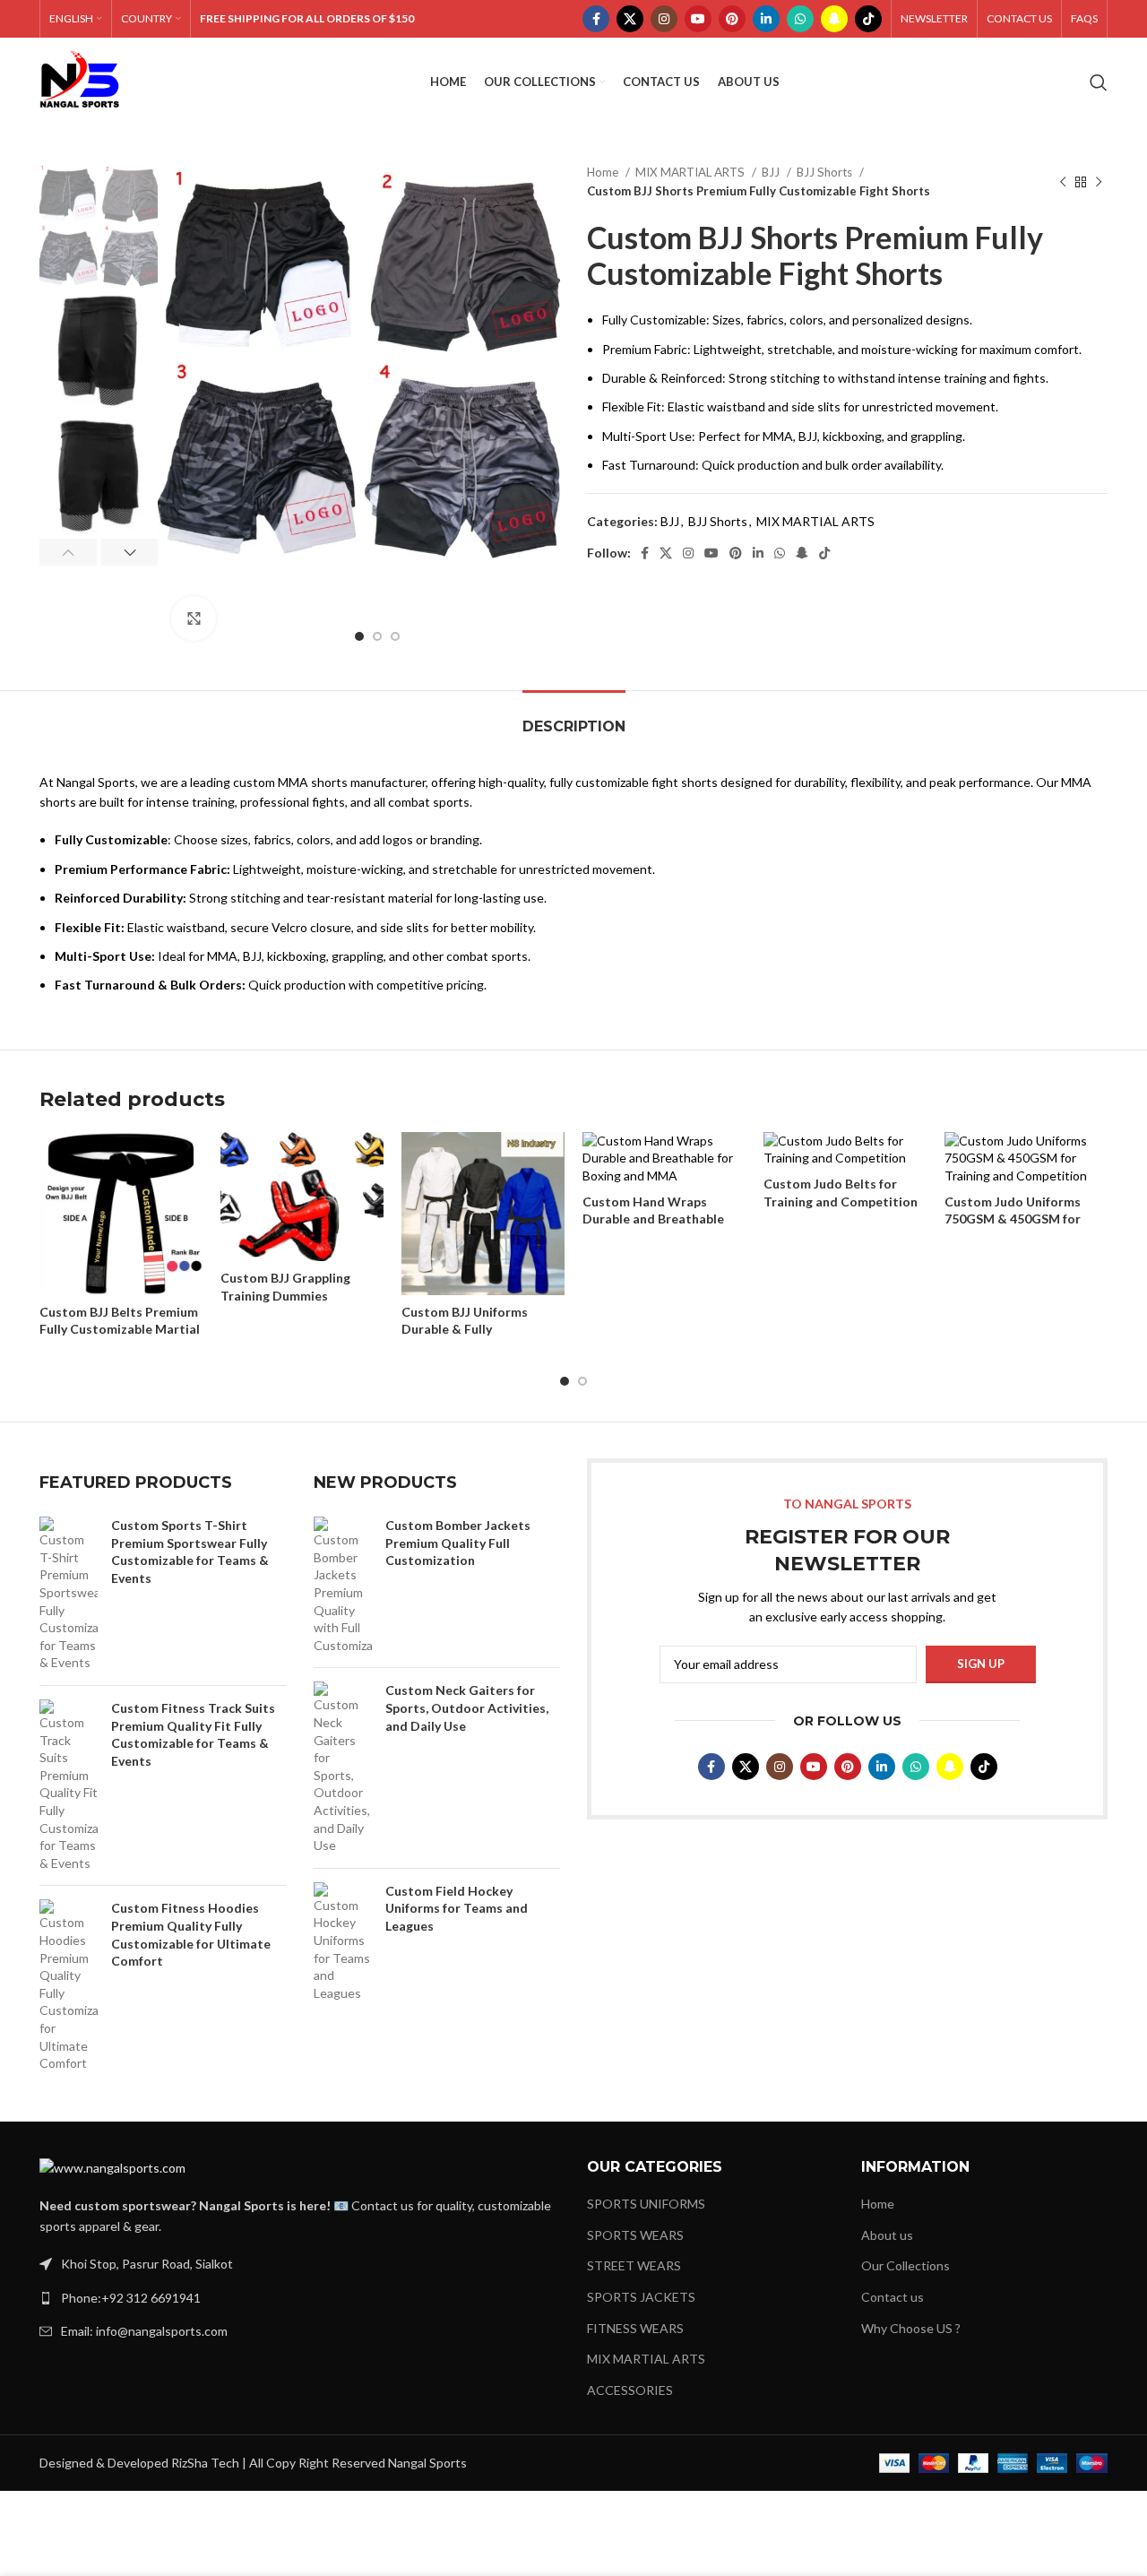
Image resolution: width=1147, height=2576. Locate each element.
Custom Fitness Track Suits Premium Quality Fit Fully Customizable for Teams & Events (193, 1734)
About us (887, 2235)
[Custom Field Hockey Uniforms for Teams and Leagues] (343, 1942)
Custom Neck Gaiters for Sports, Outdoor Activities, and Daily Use (467, 1707)
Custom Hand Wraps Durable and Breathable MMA (653, 1219)
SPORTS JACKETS (641, 2297)
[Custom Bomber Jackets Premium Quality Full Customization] (343, 1585)
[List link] (300, 2298)
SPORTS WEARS (635, 2235)
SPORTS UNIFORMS (646, 2204)
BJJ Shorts (826, 172)
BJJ (772, 172)
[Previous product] (1063, 182)
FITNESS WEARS (635, 2328)
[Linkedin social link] (766, 19)
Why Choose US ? (911, 2328)
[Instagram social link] (664, 19)
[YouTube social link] (698, 19)
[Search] (1099, 82)
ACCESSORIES (630, 2390)
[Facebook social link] (596, 19)
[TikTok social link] (868, 19)
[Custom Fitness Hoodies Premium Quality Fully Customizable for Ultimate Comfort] (69, 1985)
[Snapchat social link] (834, 19)
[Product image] (121, 1213)
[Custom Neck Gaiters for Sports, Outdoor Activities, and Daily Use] (343, 1768)
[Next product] (1099, 182)
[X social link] (630, 19)
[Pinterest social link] (732, 19)
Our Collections (906, 2265)
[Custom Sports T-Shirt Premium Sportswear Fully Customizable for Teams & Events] (69, 1594)
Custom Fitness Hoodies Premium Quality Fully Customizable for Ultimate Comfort (191, 1934)
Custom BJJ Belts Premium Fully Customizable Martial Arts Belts (120, 1329)
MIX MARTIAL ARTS (691, 172)
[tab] (574, 717)
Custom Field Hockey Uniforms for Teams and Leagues (457, 1908)
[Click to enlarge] (194, 618)
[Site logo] (80, 81)
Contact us (893, 2297)
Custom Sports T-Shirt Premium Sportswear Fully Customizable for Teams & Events (190, 1552)
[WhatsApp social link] (800, 19)
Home (604, 172)
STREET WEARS (634, 2265)
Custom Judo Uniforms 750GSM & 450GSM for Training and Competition (1022, 1219)
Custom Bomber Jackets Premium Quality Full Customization (458, 1543)
